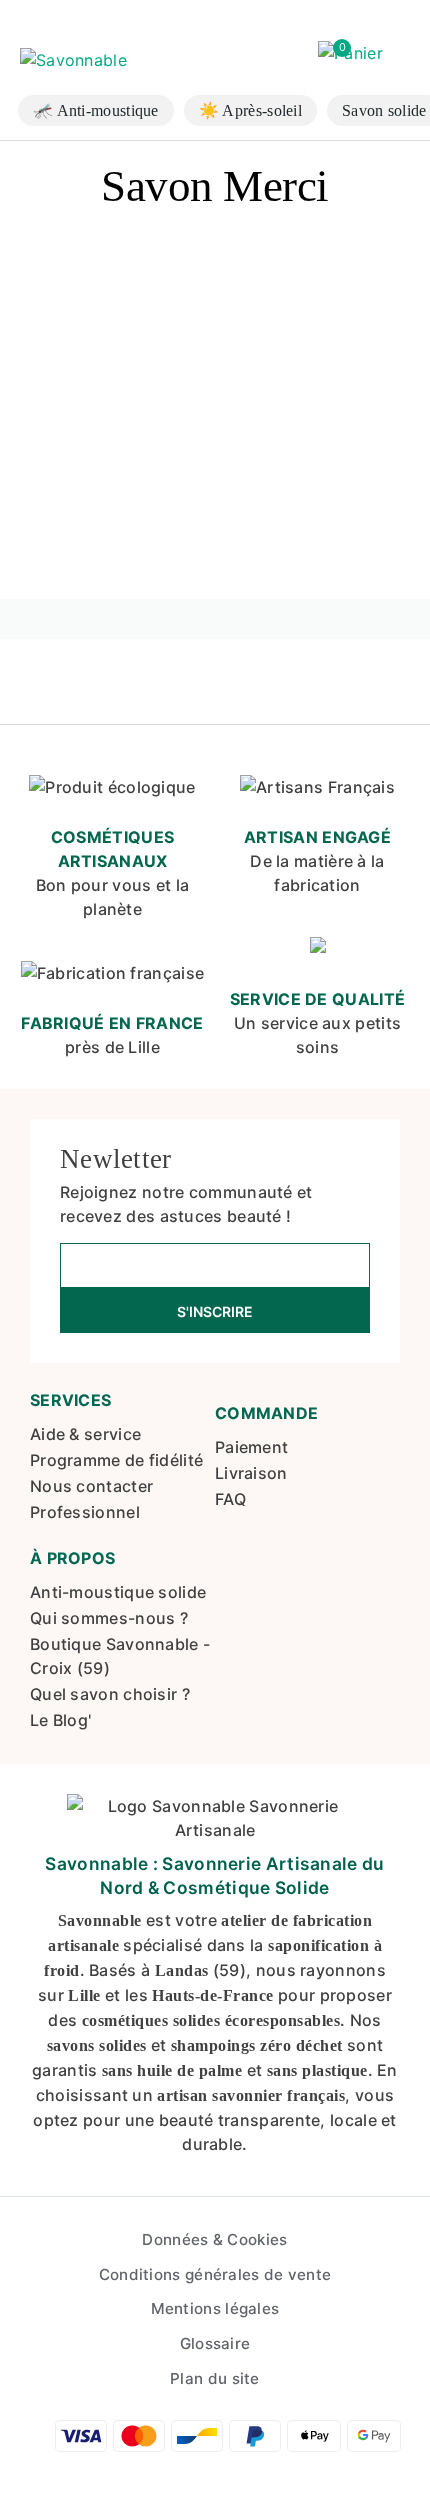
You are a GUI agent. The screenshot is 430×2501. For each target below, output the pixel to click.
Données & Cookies (214, 2239)
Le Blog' (60, 1720)
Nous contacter (91, 1486)
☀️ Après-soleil (250, 110)
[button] (350, 54)
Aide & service (85, 1434)
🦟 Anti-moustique (96, 110)
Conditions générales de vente (215, 2274)
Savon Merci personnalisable (86, 498)
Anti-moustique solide (118, 1592)
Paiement (251, 1447)
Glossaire (215, 2343)
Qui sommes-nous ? (109, 1618)
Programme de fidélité (116, 1460)
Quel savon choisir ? (110, 1694)
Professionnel (85, 1512)
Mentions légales (215, 2308)
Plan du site (215, 2378)
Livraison (251, 1473)
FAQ (230, 1499)
